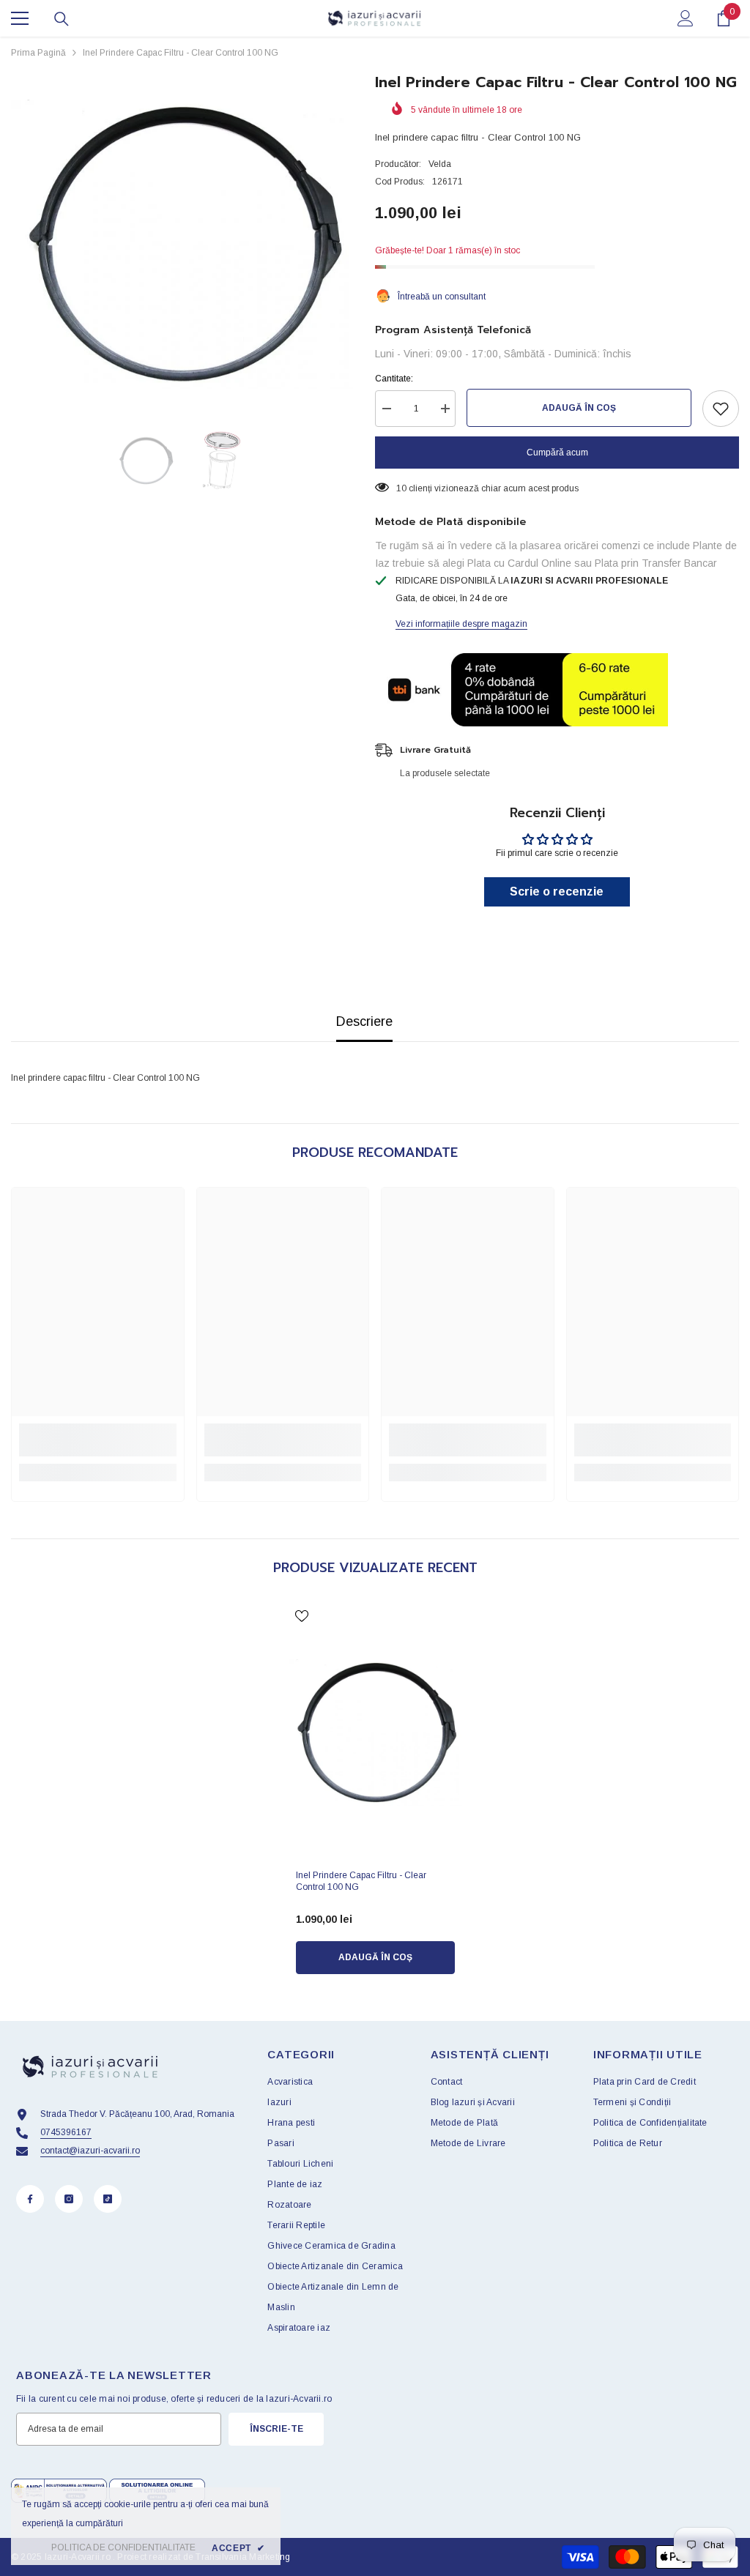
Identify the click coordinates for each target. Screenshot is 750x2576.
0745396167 (66, 2132)
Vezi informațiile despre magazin (461, 624)
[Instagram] (69, 2199)
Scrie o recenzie (557, 891)
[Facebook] (30, 2199)
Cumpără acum (557, 453)
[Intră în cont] (686, 18)
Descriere (364, 1021)
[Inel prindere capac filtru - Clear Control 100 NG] (375, 1732)
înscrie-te (276, 2429)
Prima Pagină (38, 53)
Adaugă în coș (579, 408)
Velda (440, 164)
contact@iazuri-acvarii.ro (90, 2151)
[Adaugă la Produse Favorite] (721, 409)
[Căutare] (62, 19)
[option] (182, 244)
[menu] (20, 18)
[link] (98, 1440)
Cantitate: (394, 379)
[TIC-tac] (108, 2199)
